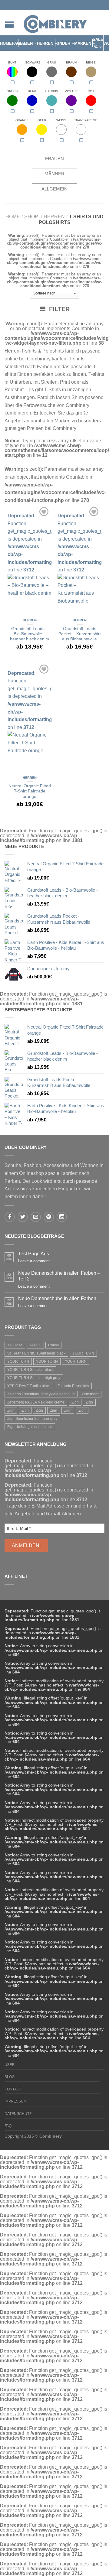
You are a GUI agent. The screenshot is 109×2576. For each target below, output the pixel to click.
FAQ (8, 2126)
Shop (31, 217)
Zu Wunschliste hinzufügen (44, 512)
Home (13, 217)
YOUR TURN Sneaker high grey (34, 1378)
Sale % (98, 43)
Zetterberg (90, 1394)
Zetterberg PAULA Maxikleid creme (36, 1402)
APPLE (35, 1345)
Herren (45, 43)
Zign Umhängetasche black (30, 1427)
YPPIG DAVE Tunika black (29, 1386)
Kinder (63, 43)
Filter (58, 309)
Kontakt (13, 2089)
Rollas (53, 1345)
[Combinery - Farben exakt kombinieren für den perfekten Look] (55, 23)
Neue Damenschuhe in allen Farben (57, 1298)
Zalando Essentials (73, 1386)
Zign (75, 1402)
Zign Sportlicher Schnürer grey (32, 1419)
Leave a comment (34, 1261)
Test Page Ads (34, 1254)
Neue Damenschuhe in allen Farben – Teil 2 (59, 1276)
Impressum (16, 2101)
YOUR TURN (83, 1353)
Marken (83, 43)
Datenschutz (18, 2114)
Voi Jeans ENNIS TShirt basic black (36, 1353)
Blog (10, 2077)
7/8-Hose (15, 1345)
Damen (26, 43)
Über (10, 2065)
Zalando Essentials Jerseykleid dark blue (41, 1394)
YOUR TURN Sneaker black (30, 1370)
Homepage (11, 43)
